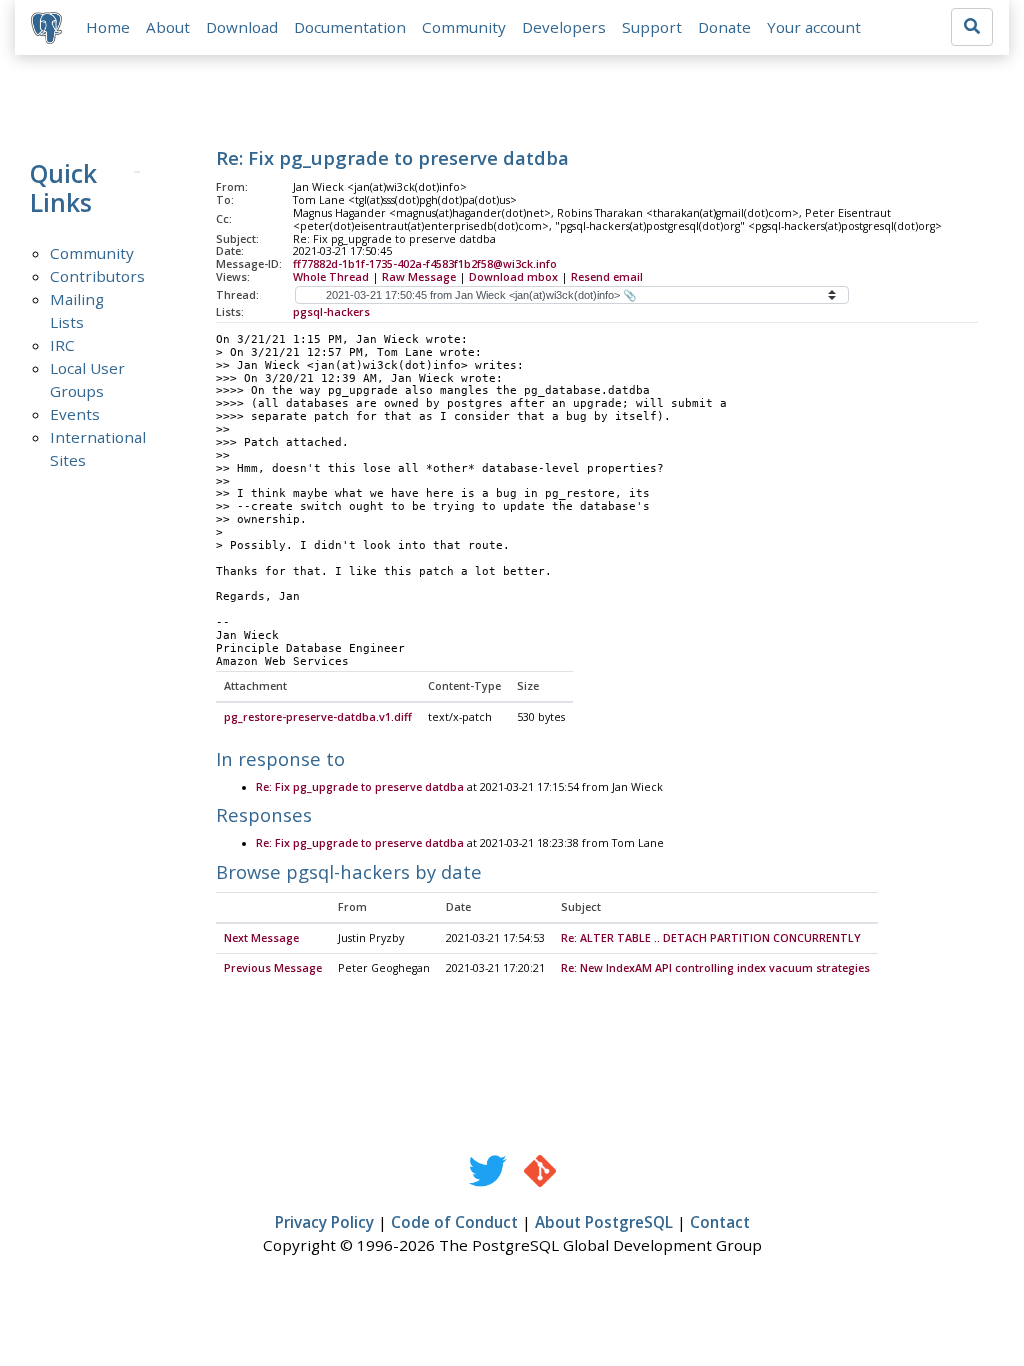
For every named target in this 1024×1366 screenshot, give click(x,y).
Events (75, 414)
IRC (62, 345)
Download (242, 27)
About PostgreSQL (604, 1222)
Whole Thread (331, 277)
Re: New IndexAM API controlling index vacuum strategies (715, 968)
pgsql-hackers (331, 312)
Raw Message (419, 277)
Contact (720, 1222)
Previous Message (273, 968)
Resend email (607, 277)
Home (108, 27)
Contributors (97, 276)
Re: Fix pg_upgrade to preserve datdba (360, 787)
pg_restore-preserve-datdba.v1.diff (318, 717)
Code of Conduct (454, 1222)
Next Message (261, 938)
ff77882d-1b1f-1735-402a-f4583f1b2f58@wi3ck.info (425, 264)
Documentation (350, 27)
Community (464, 27)
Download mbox (513, 277)
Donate (724, 27)
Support (652, 27)
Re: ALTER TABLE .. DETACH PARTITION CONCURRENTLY (711, 938)
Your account (814, 27)
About (168, 27)
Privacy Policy (324, 1222)
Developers (564, 27)
